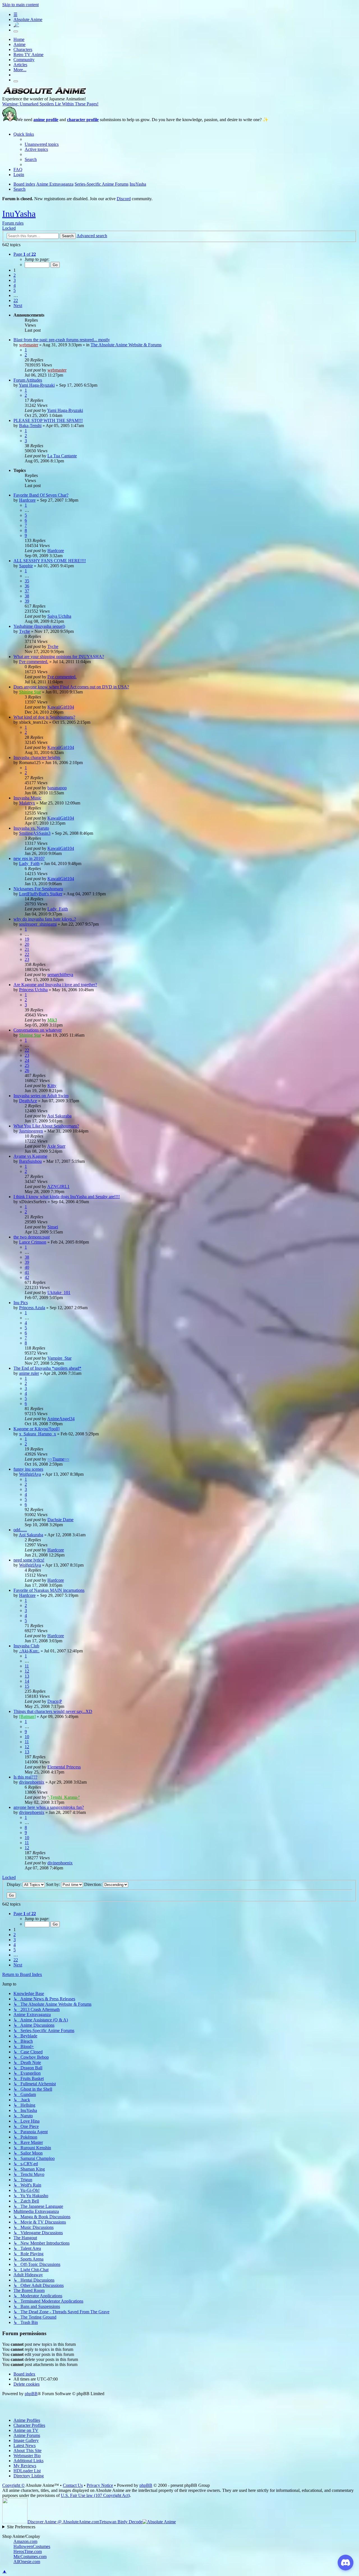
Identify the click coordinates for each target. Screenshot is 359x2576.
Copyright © (13, 2485)
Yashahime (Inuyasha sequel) (39, 626)
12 (27, 1671)
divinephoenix (32, 1782)
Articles (20, 65)
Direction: (94, 1884)
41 (27, 1272)
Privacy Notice (100, 2485)
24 (27, 1060)
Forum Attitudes (28, 380)
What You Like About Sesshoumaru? (46, 1126)
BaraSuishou (30, 1161)
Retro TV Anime (28, 55)
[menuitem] (42, 144)
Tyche (25, 631)
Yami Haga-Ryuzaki (37, 385)
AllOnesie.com (27, 2562)
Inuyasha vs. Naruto (31, 828)
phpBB (31, 2394)
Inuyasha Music (27, 798)
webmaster (29, 345)
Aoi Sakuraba (59, 1116)
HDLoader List (27, 2471)
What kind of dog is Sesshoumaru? (44, 717)
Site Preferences (21, 2527)
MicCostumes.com (30, 2557)
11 (27, 1666)
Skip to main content (20, 5)
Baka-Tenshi (30, 426)
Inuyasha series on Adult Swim (41, 1096)
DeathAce (28, 1101)
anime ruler (29, 1373)
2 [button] (15, 275)
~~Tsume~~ (58, 1459)
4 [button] (15, 285)
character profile (83, 120)
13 (27, 1676)
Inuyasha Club (26, 1646)
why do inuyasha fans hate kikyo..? (45, 919)
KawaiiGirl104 (61, 707)
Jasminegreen (31, 1131)
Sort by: (54, 1884)
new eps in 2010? (29, 858)
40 (27, 1267)
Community (24, 60)
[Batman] (27, 1716)
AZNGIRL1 (58, 1186)
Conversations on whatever (38, 1030)
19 (27, 939)
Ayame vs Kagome (30, 1156)
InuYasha (19, 214)
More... (20, 70)
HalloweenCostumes (32, 2546)
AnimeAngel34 (61, 1419)
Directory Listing (29, 2476)
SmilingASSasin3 (35, 833)
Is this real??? (25, 1777)
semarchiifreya (60, 975)
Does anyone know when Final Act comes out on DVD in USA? (71, 687)
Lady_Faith (29, 863)
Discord (124, 199)
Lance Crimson (33, 1242)
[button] (25, 254)
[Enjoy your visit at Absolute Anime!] (44, 94)
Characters (23, 49)
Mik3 (52, 1020)
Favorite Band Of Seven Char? (41, 495)
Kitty (52, 1086)
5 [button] (15, 290)
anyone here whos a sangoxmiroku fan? (49, 1807)
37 (27, 591)
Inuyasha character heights (37, 757)
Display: (15, 1884)
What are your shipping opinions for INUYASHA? (59, 657)
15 (27, 1686)
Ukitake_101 (59, 1292)
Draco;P (55, 1701)
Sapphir (26, 566)
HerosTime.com (28, 2551)
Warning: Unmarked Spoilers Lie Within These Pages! (50, 104)
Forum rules (13, 223)
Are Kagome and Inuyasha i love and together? (55, 985)
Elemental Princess (64, 1767)
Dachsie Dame (60, 1520)
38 (27, 596)
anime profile (46, 120)
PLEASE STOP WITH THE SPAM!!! (48, 420)
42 (27, 1277)
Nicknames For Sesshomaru (38, 889)
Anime (19, 44)
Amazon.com (25, 2541)
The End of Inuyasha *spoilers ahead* (47, 1368)
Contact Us (73, 2485)
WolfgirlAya (30, 1474)
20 (27, 944)
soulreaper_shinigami (38, 924)
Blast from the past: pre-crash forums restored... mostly (62, 340)
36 (27, 586)
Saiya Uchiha (59, 616)
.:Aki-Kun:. (29, 1651)
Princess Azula (32, 1308)
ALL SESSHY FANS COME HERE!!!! (50, 561)
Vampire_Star (59, 1358)
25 (27, 1065)
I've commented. (34, 662)
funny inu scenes (28, 1469)
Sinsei (53, 1227)
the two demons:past (32, 1237)
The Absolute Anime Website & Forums (126, 345)
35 (27, 581)
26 (27, 1070)
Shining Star (30, 692)
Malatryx (27, 803)
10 (27, 1737)
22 (27, 954)
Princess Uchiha (33, 990)
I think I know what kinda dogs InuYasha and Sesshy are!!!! (67, 1197)
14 (27, 1681)
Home (19, 39)
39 (27, 601)
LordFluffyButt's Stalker (41, 894)
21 (27, 949)
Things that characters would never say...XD (53, 1711)
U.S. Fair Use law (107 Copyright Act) (95, 2495)
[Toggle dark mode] (16, 31)
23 (27, 959)
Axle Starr (56, 1146)
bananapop (57, 788)
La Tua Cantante (62, 456)
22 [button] (16, 300)
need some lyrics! (29, 1560)
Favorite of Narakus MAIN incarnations (49, 1590)
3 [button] (15, 280)
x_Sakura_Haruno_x (38, 1434)
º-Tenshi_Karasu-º (64, 1797)
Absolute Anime (28, 19)
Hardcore (27, 500)
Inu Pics (21, 1303)
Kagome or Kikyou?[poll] (36, 1429)
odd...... (20, 1530)
